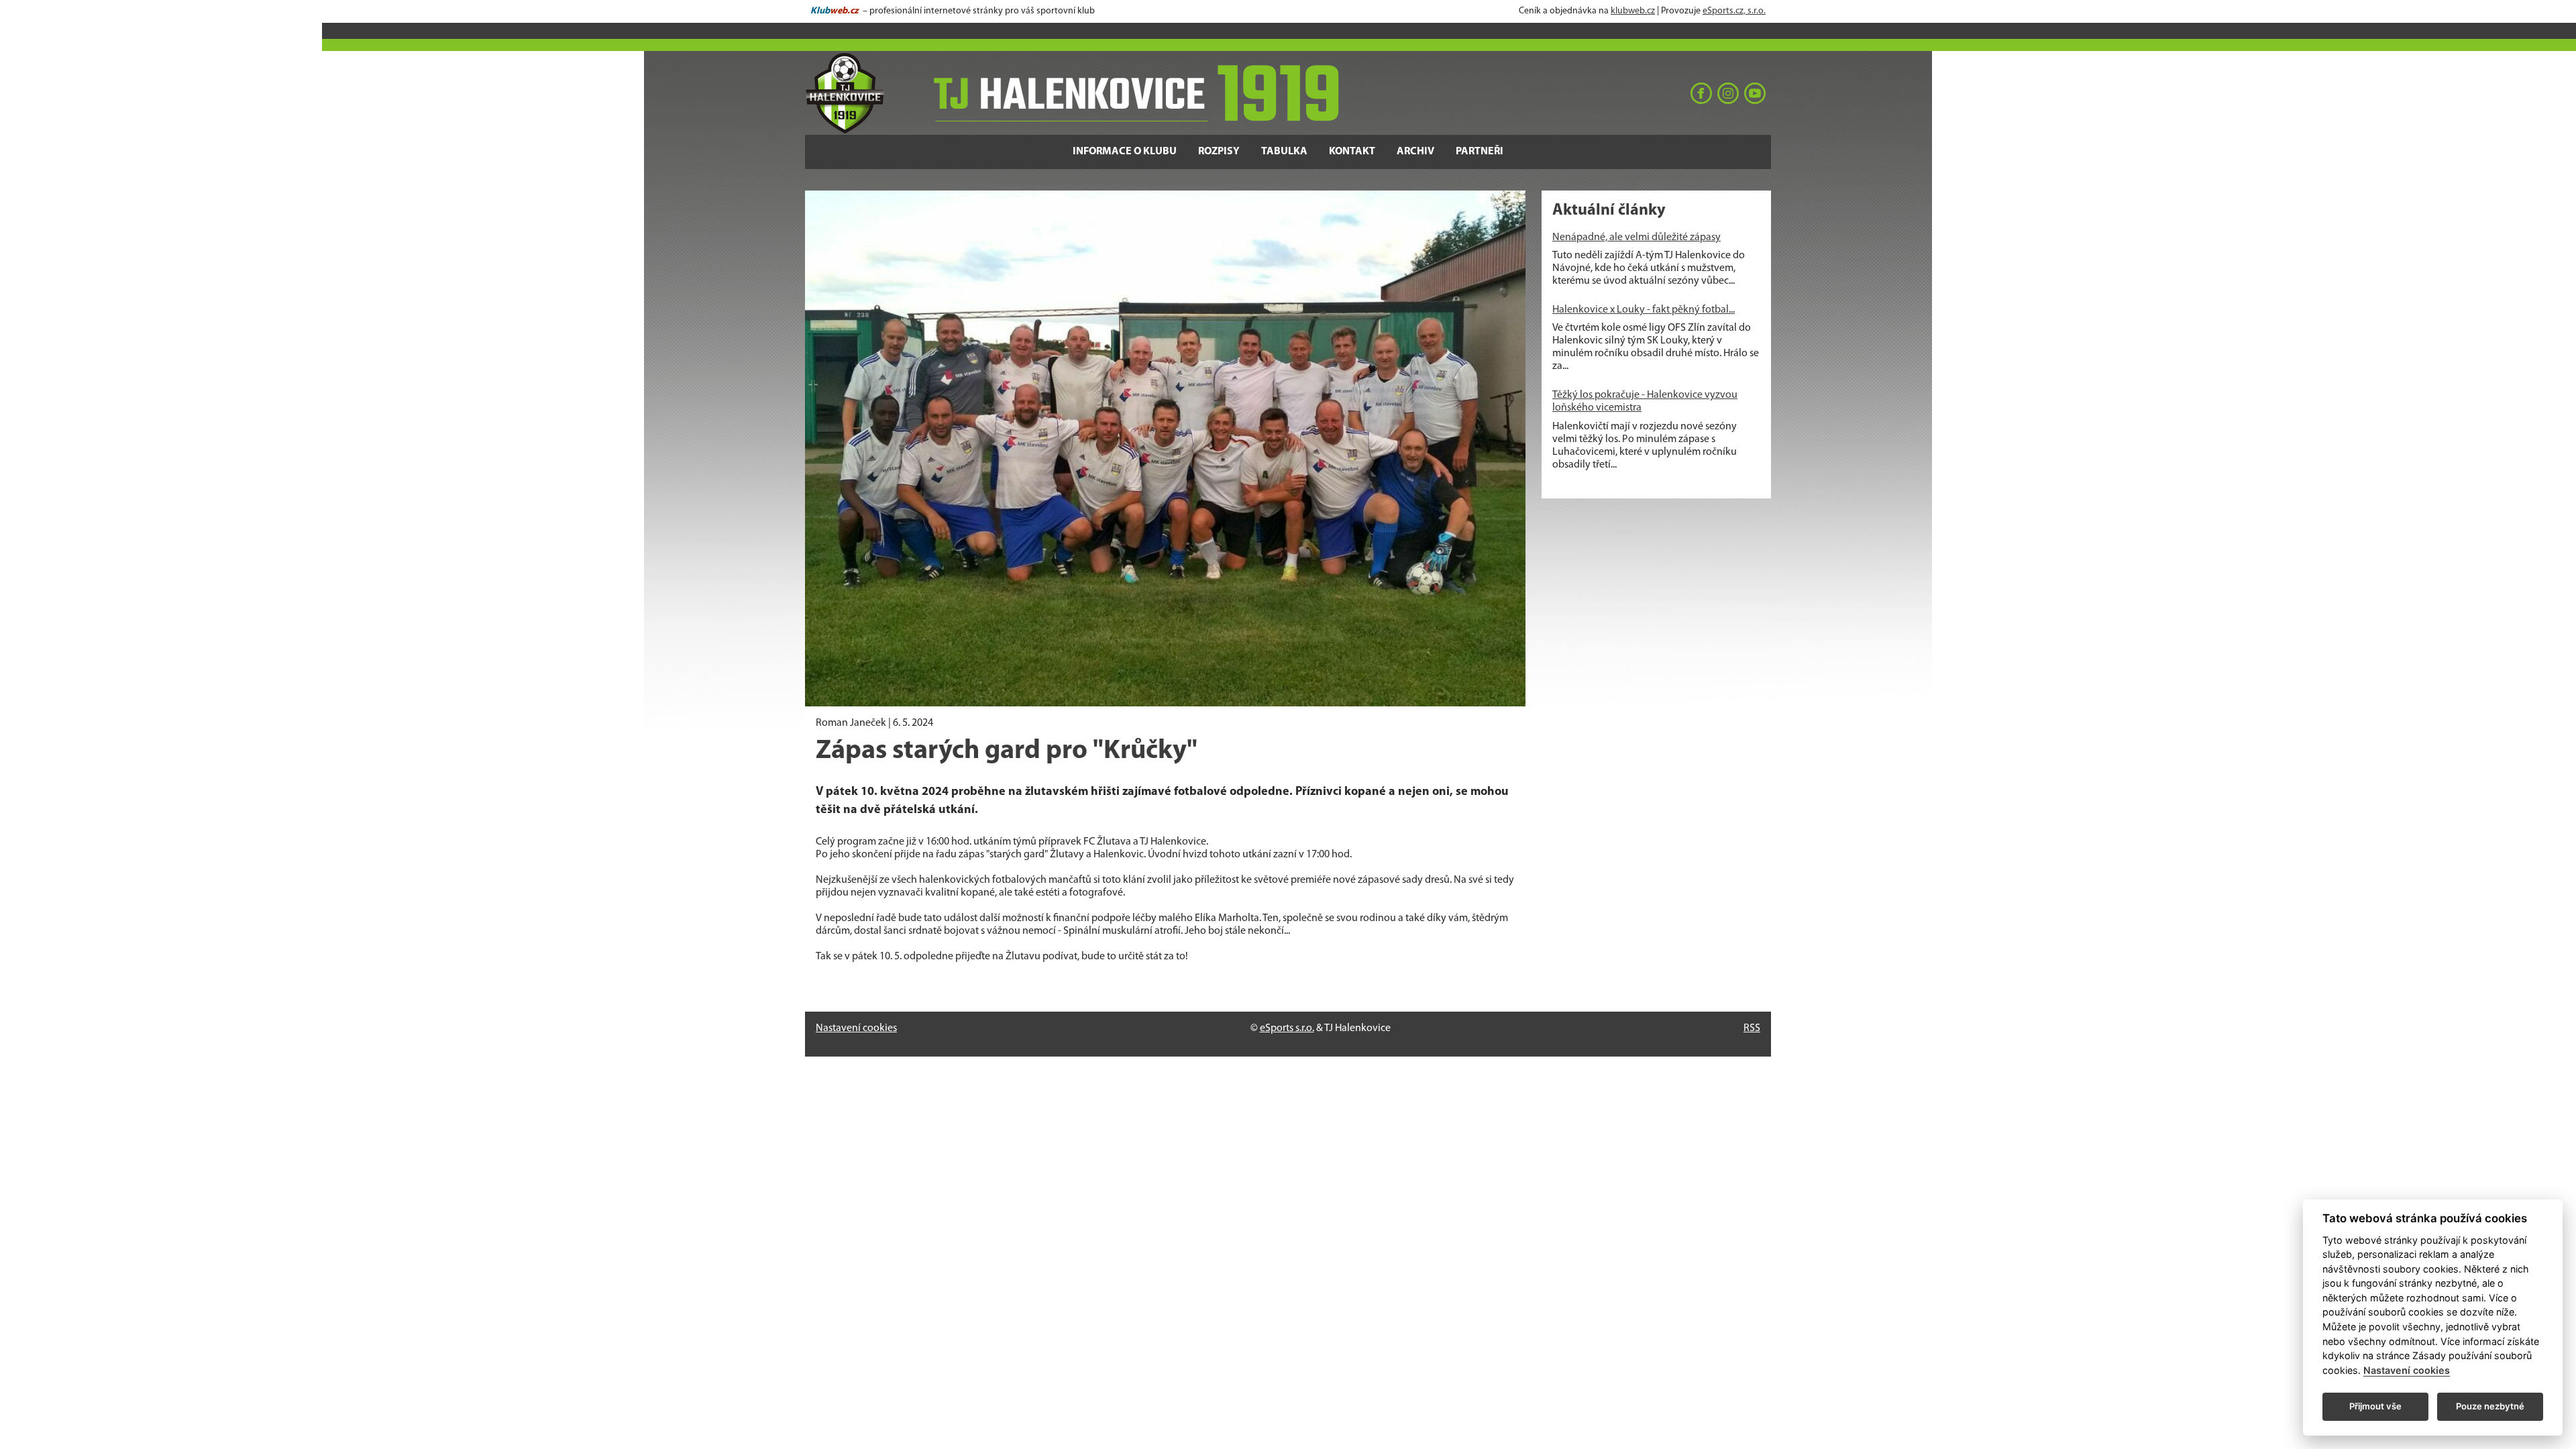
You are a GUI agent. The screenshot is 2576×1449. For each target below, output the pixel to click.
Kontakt (1352, 152)
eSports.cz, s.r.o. (1734, 11)
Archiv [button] (1415, 152)
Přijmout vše (2375, 1406)
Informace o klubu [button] (1125, 152)
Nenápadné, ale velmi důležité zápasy (1636, 237)
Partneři (1480, 152)
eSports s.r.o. (1287, 1028)
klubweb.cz (1633, 11)
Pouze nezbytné (2490, 1406)
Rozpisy (1219, 152)
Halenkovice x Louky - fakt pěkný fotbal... (1644, 310)
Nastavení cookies (856, 1028)
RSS (1752, 1028)
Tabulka (1284, 152)
